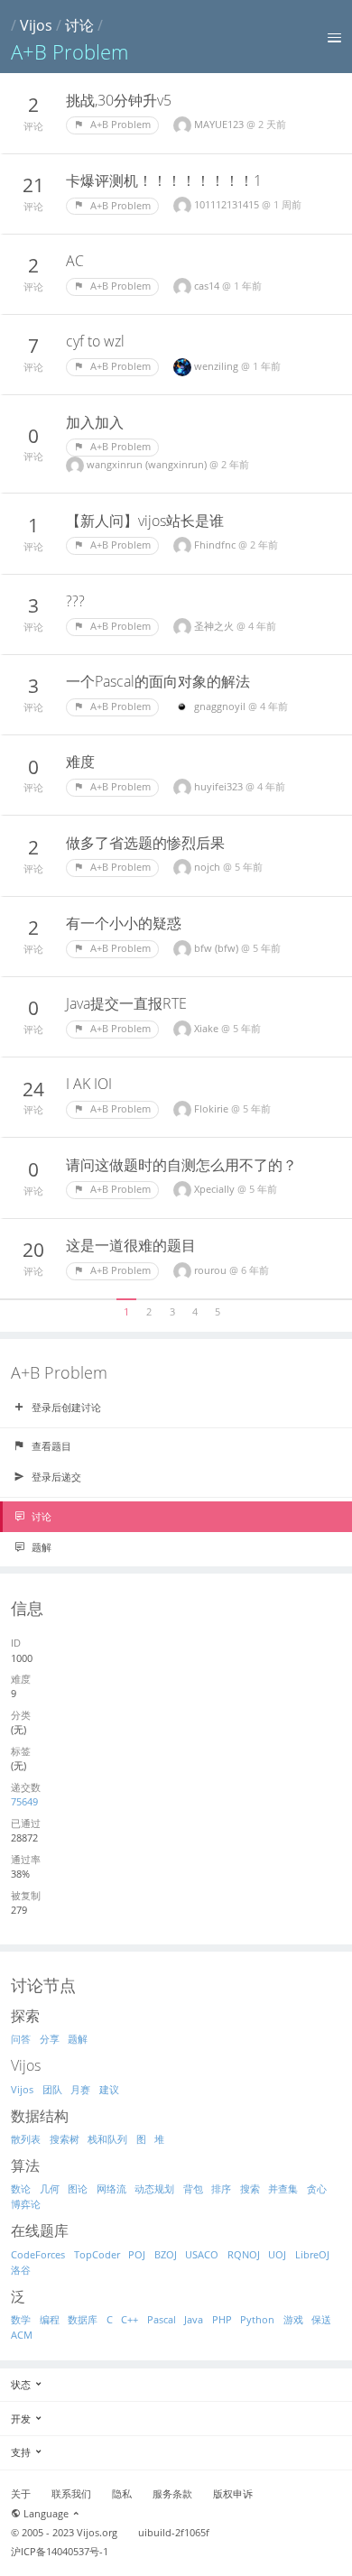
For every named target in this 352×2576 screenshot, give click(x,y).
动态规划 (154, 2188)
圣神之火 (215, 626)
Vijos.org (97, 2533)
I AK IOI (89, 1084)
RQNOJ (244, 2254)
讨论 (79, 25)
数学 (21, 2319)
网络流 (111, 2188)
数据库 (83, 2319)
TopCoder (97, 2254)
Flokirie (213, 1108)
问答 (21, 2039)
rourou (212, 1270)
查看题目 (50, 1446)
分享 (50, 2039)
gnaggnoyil (221, 706)
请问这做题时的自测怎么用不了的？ (181, 1165)
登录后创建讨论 (65, 1407)
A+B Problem (119, 125)
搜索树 (65, 2139)
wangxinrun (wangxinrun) (148, 464)
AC (75, 261)
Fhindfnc (216, 545)
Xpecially (216, 1189)
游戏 (293, 2319)
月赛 (80, 2089)
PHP (222, 2319)
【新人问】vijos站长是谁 (145, 521)
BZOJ (166, 2254)
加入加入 (95, 422)
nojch (208, 867)
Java (194, 2319)
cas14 (208, 286)
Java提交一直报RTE (126, 1003)
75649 (24, 1801)
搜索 (250, 2188)
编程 (50, 2319)
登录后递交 (55, 1477)
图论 (78, 2188)
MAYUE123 (220, 124)
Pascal (162, 2319)
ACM (22, 2335)
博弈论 (26, 2204)
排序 (221, 2188)
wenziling (218, 366)
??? (75, 601)
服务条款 (172, 2494)
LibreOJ (312, 2254)
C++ (130, 2319)
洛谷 (21, 2270)
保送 (321, 2319)
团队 (52, 2089)
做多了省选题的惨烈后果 (145, 843)
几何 (50, 2188)
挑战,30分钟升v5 (119, 100)
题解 (40, 1547)
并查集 (283, 2188)
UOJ (277, 2254)
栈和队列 (107, 2139)
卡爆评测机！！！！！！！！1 (164, 180)
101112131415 (228, 204)
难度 (80, 762)
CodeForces (38, 2254)
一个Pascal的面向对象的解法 (158, 681)
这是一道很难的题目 (131, 1245)
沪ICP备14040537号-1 (60, 2552)
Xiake (208, 1028)
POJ (137, 2254)
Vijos (36, 25)
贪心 (317, 2188)
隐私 (122, 2494)
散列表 (26, 2139)
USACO (202, 2254)
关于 (21, 2494)
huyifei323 (220, 786)
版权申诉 (233, 2494)
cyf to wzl (95, 341)
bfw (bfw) (218, 948)
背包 (193, 2188)
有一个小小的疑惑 (124, 923)
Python (257, 2319)
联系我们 (71, 2494)
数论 (21, 2188)
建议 (109, 2089)
